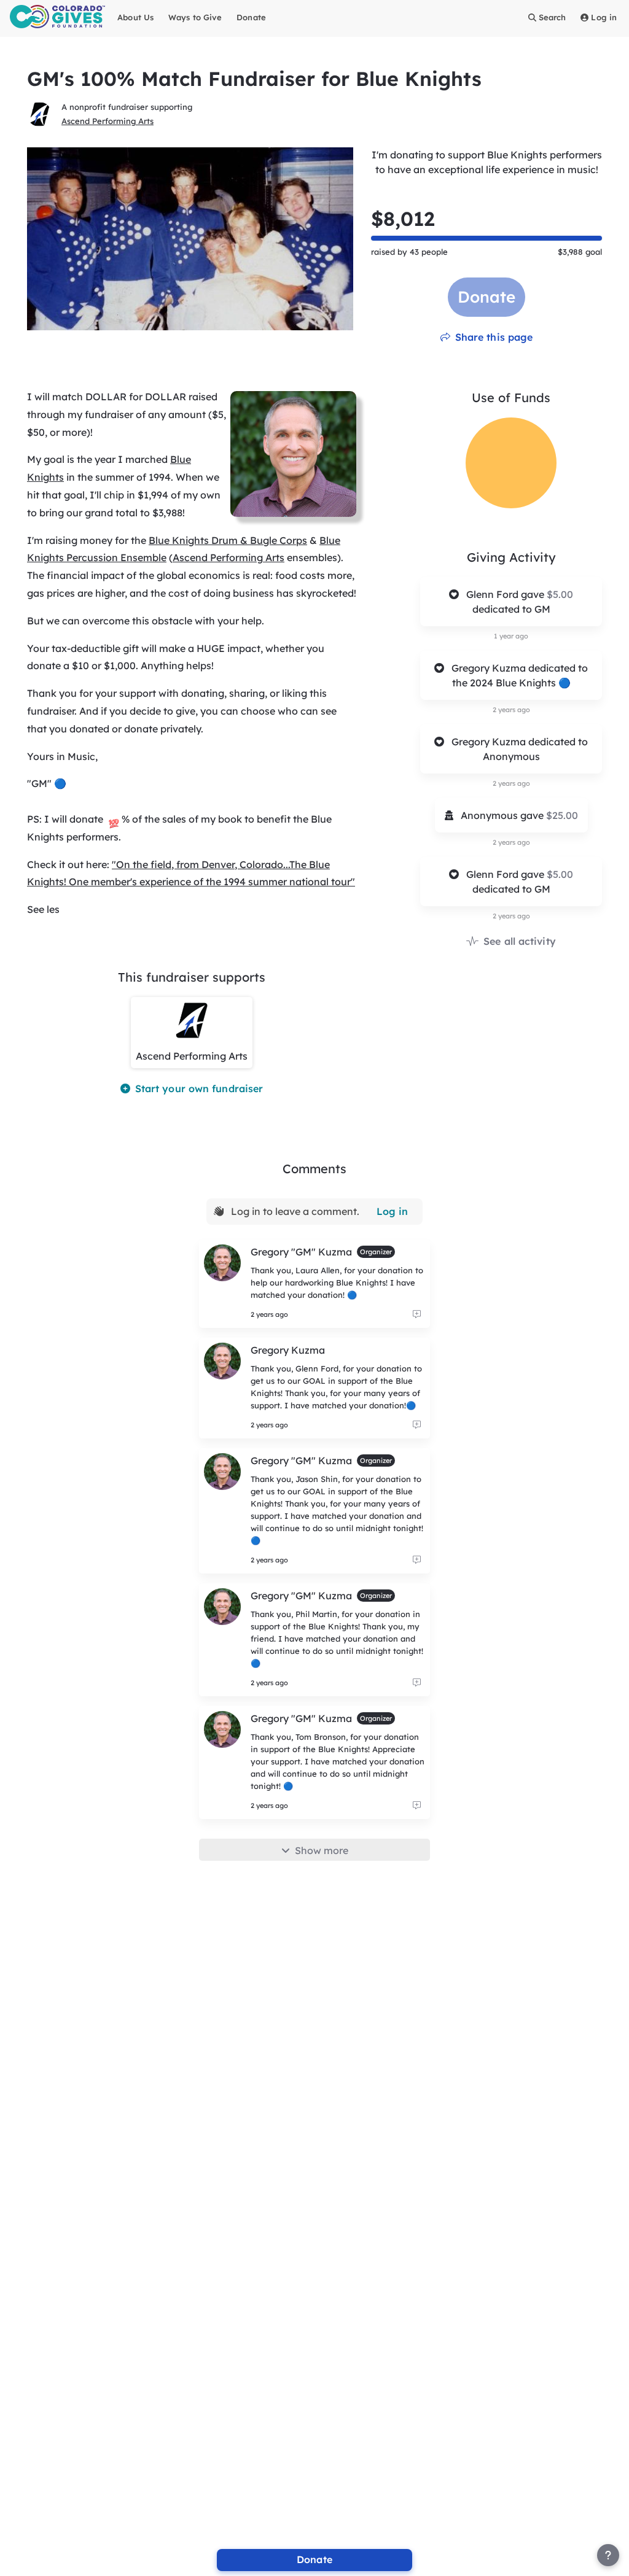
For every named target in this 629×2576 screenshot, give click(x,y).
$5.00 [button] (560, 594)
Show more (322, 1850)
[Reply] (416, 1314)
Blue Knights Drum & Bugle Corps (228, 540)
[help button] (608, 2555)
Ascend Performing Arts (107, 121)
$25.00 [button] (562, 815)
